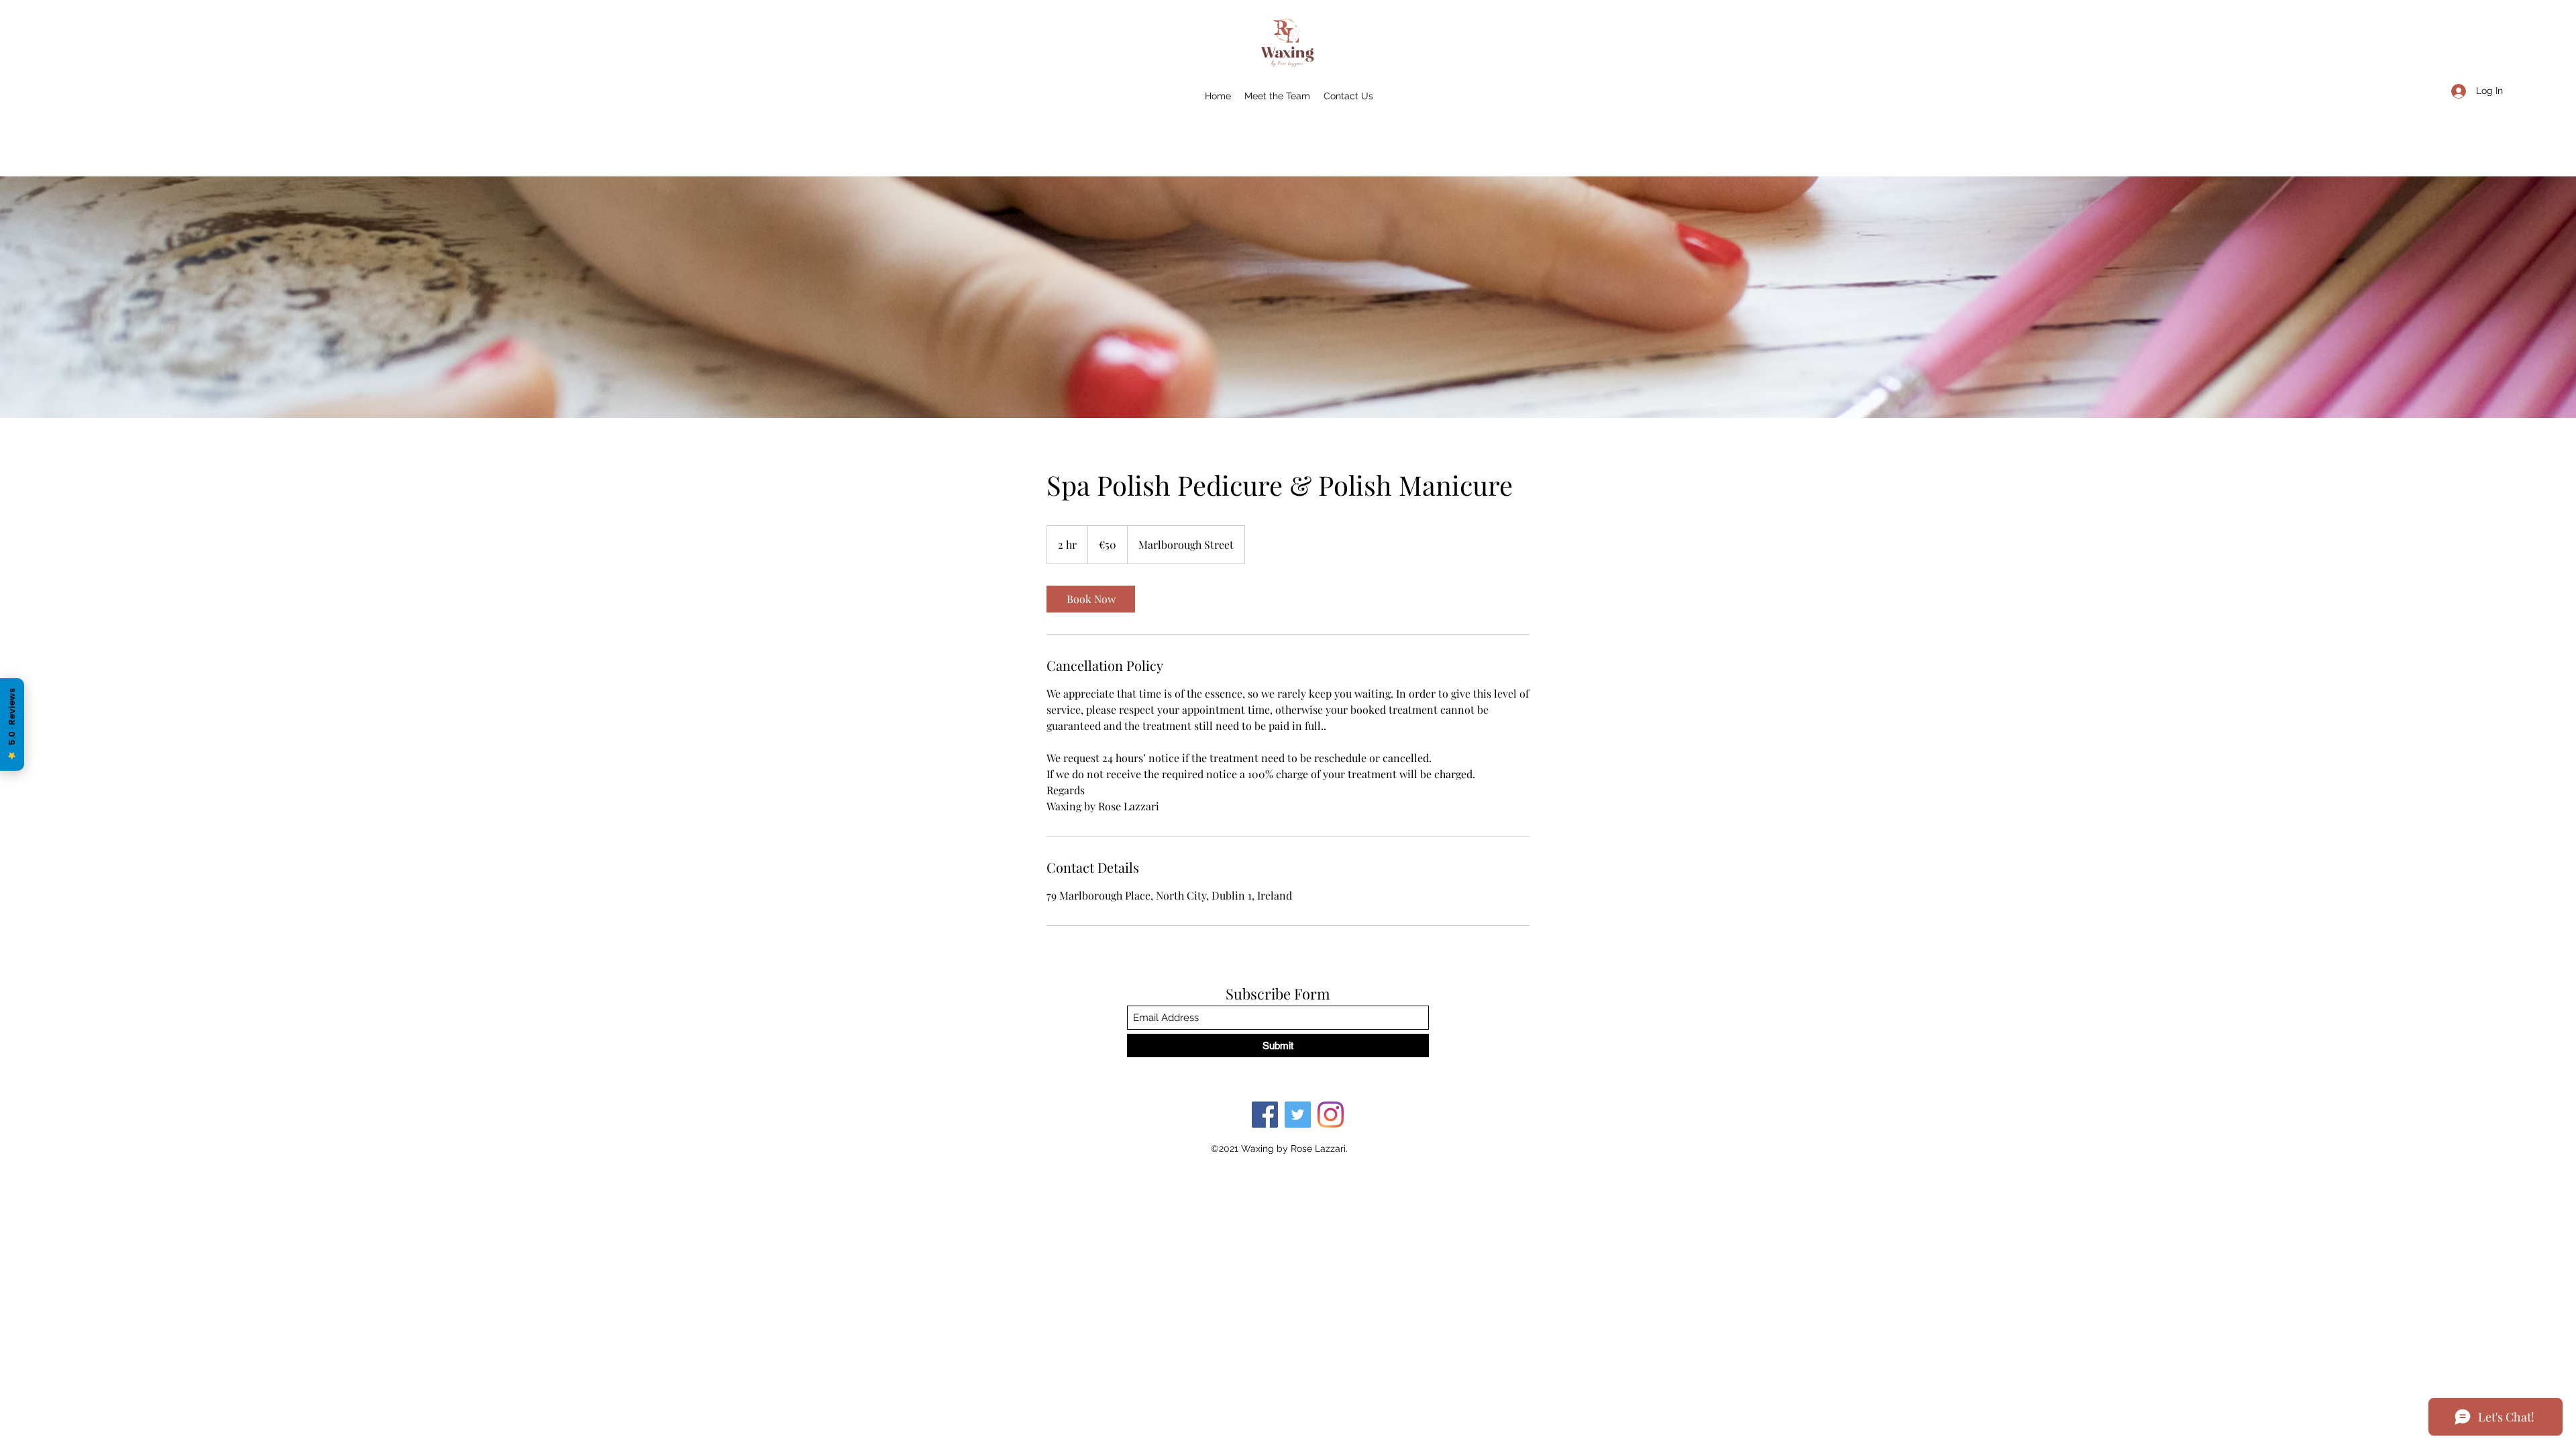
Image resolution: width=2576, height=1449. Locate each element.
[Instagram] (1331, 1115)
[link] (1091, 599)
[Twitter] (1298, 1115)
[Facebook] (1265, 1115)
